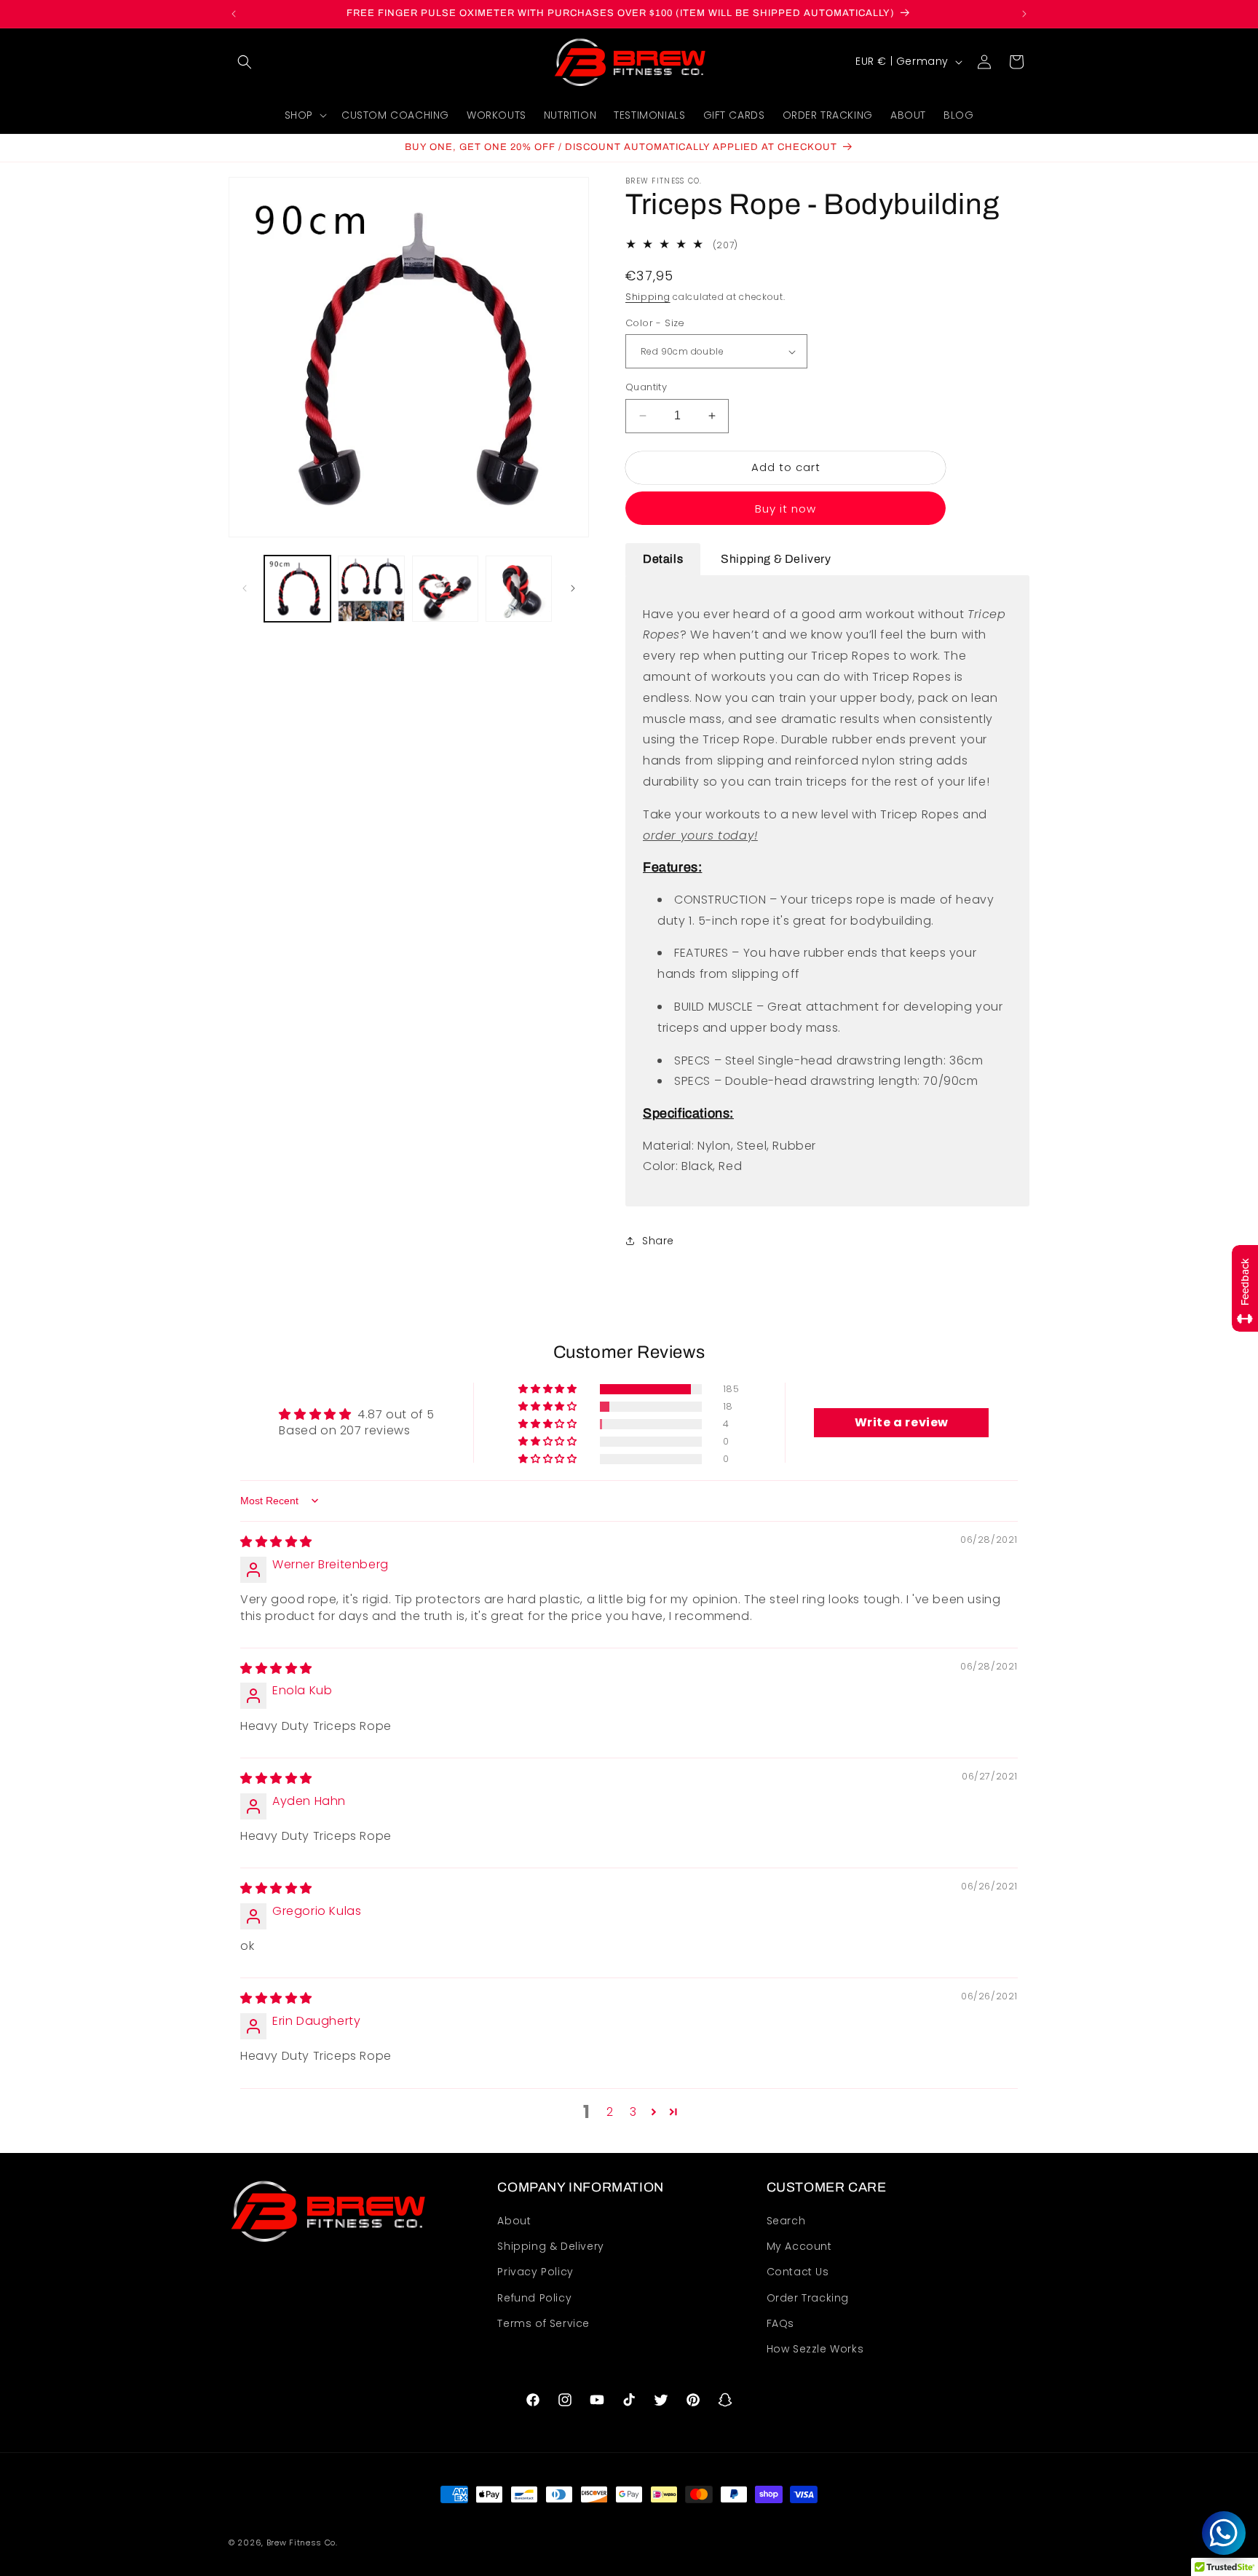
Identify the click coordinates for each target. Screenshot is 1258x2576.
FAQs (780, 2323)
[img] (276, 1542)
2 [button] (610, 2112)
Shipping (648, 297)
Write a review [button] (902, 1422)
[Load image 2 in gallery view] (371, 589)
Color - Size (655, 323)
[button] (245, 62)
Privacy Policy (535, 2272)
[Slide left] (245, 588)
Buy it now (786, 509)
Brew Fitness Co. (302, 2543)
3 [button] (633, 2112)
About (514, 2221)
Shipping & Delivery (550, 2246)
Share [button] (658, 1241)
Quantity (646, 387)
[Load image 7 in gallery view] (519, 589)
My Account (799, 2246)
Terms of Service (543, 2323)
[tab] (663, 560)
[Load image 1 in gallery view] (297, 589)
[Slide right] (573, 588)
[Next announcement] (1024, 14)
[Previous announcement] (234, 14)
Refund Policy (534, 2298)
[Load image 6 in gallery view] (445, 589)
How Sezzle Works (815, 2349)
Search (786, 2221)
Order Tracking (808, 2298)
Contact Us (798, 2272)
